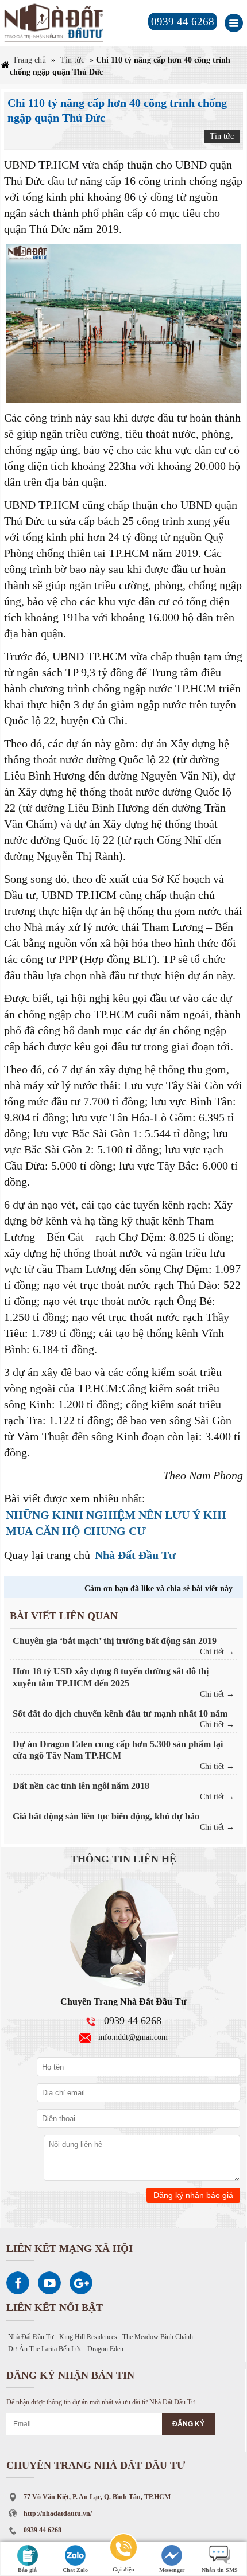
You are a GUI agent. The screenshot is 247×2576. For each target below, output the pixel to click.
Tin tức (72, 60)
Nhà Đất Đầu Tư (135, 1555)
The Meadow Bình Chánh (158, 2337)
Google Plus (81, 2283)
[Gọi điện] (123, 2549)
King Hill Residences (88, 2337)
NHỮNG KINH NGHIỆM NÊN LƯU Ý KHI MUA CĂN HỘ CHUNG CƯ (116, 1523)
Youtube (49, 2283)
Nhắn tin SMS (220, 2570)
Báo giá (27, 2570)
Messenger (172, 2570)
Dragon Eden (105, 2349)
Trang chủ (29, 60)
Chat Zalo (75, 2570)
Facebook (18, 2283)
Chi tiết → (217, 1652)
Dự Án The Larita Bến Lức (45, 2349)
